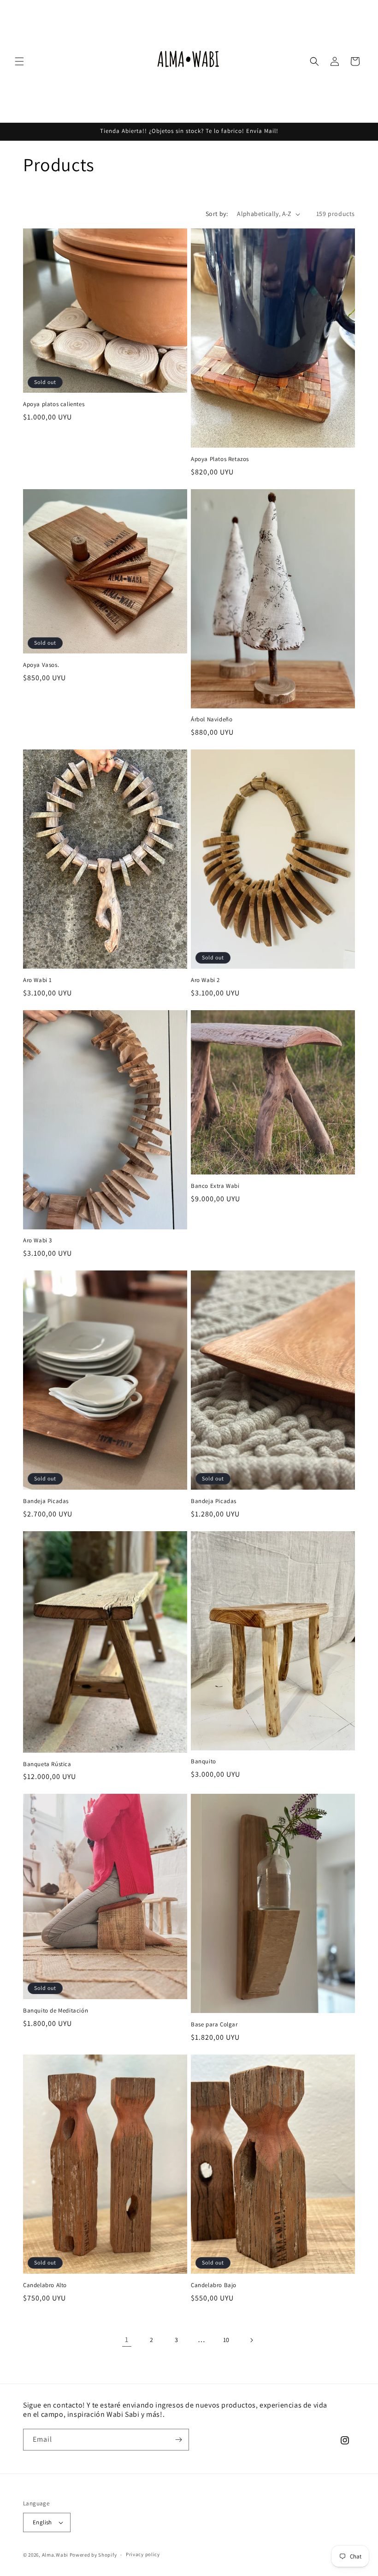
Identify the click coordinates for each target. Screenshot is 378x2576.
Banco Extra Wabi (215, 1186)
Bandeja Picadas (46, 1501)
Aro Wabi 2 (205, 980)
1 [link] (127, 2339)
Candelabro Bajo (214, 2285)
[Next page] (251, 2340)
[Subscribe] (178, 2440)
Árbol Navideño (212, 719)
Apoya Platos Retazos (220, 459)
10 (226, 2340)
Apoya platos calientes (54, 404)
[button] (19, 61)
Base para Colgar (214, 2025)
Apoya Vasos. (41, 665)
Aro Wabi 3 (38, 1240)
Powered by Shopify (93, 2555)
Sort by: (217, 214)
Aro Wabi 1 (38, 980)
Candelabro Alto (45, 2285)
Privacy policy (143, 2554)
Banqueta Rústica (47, 1764)
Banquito (204, 1761)
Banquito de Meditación (56, 2011)
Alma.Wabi (55, 2555)
